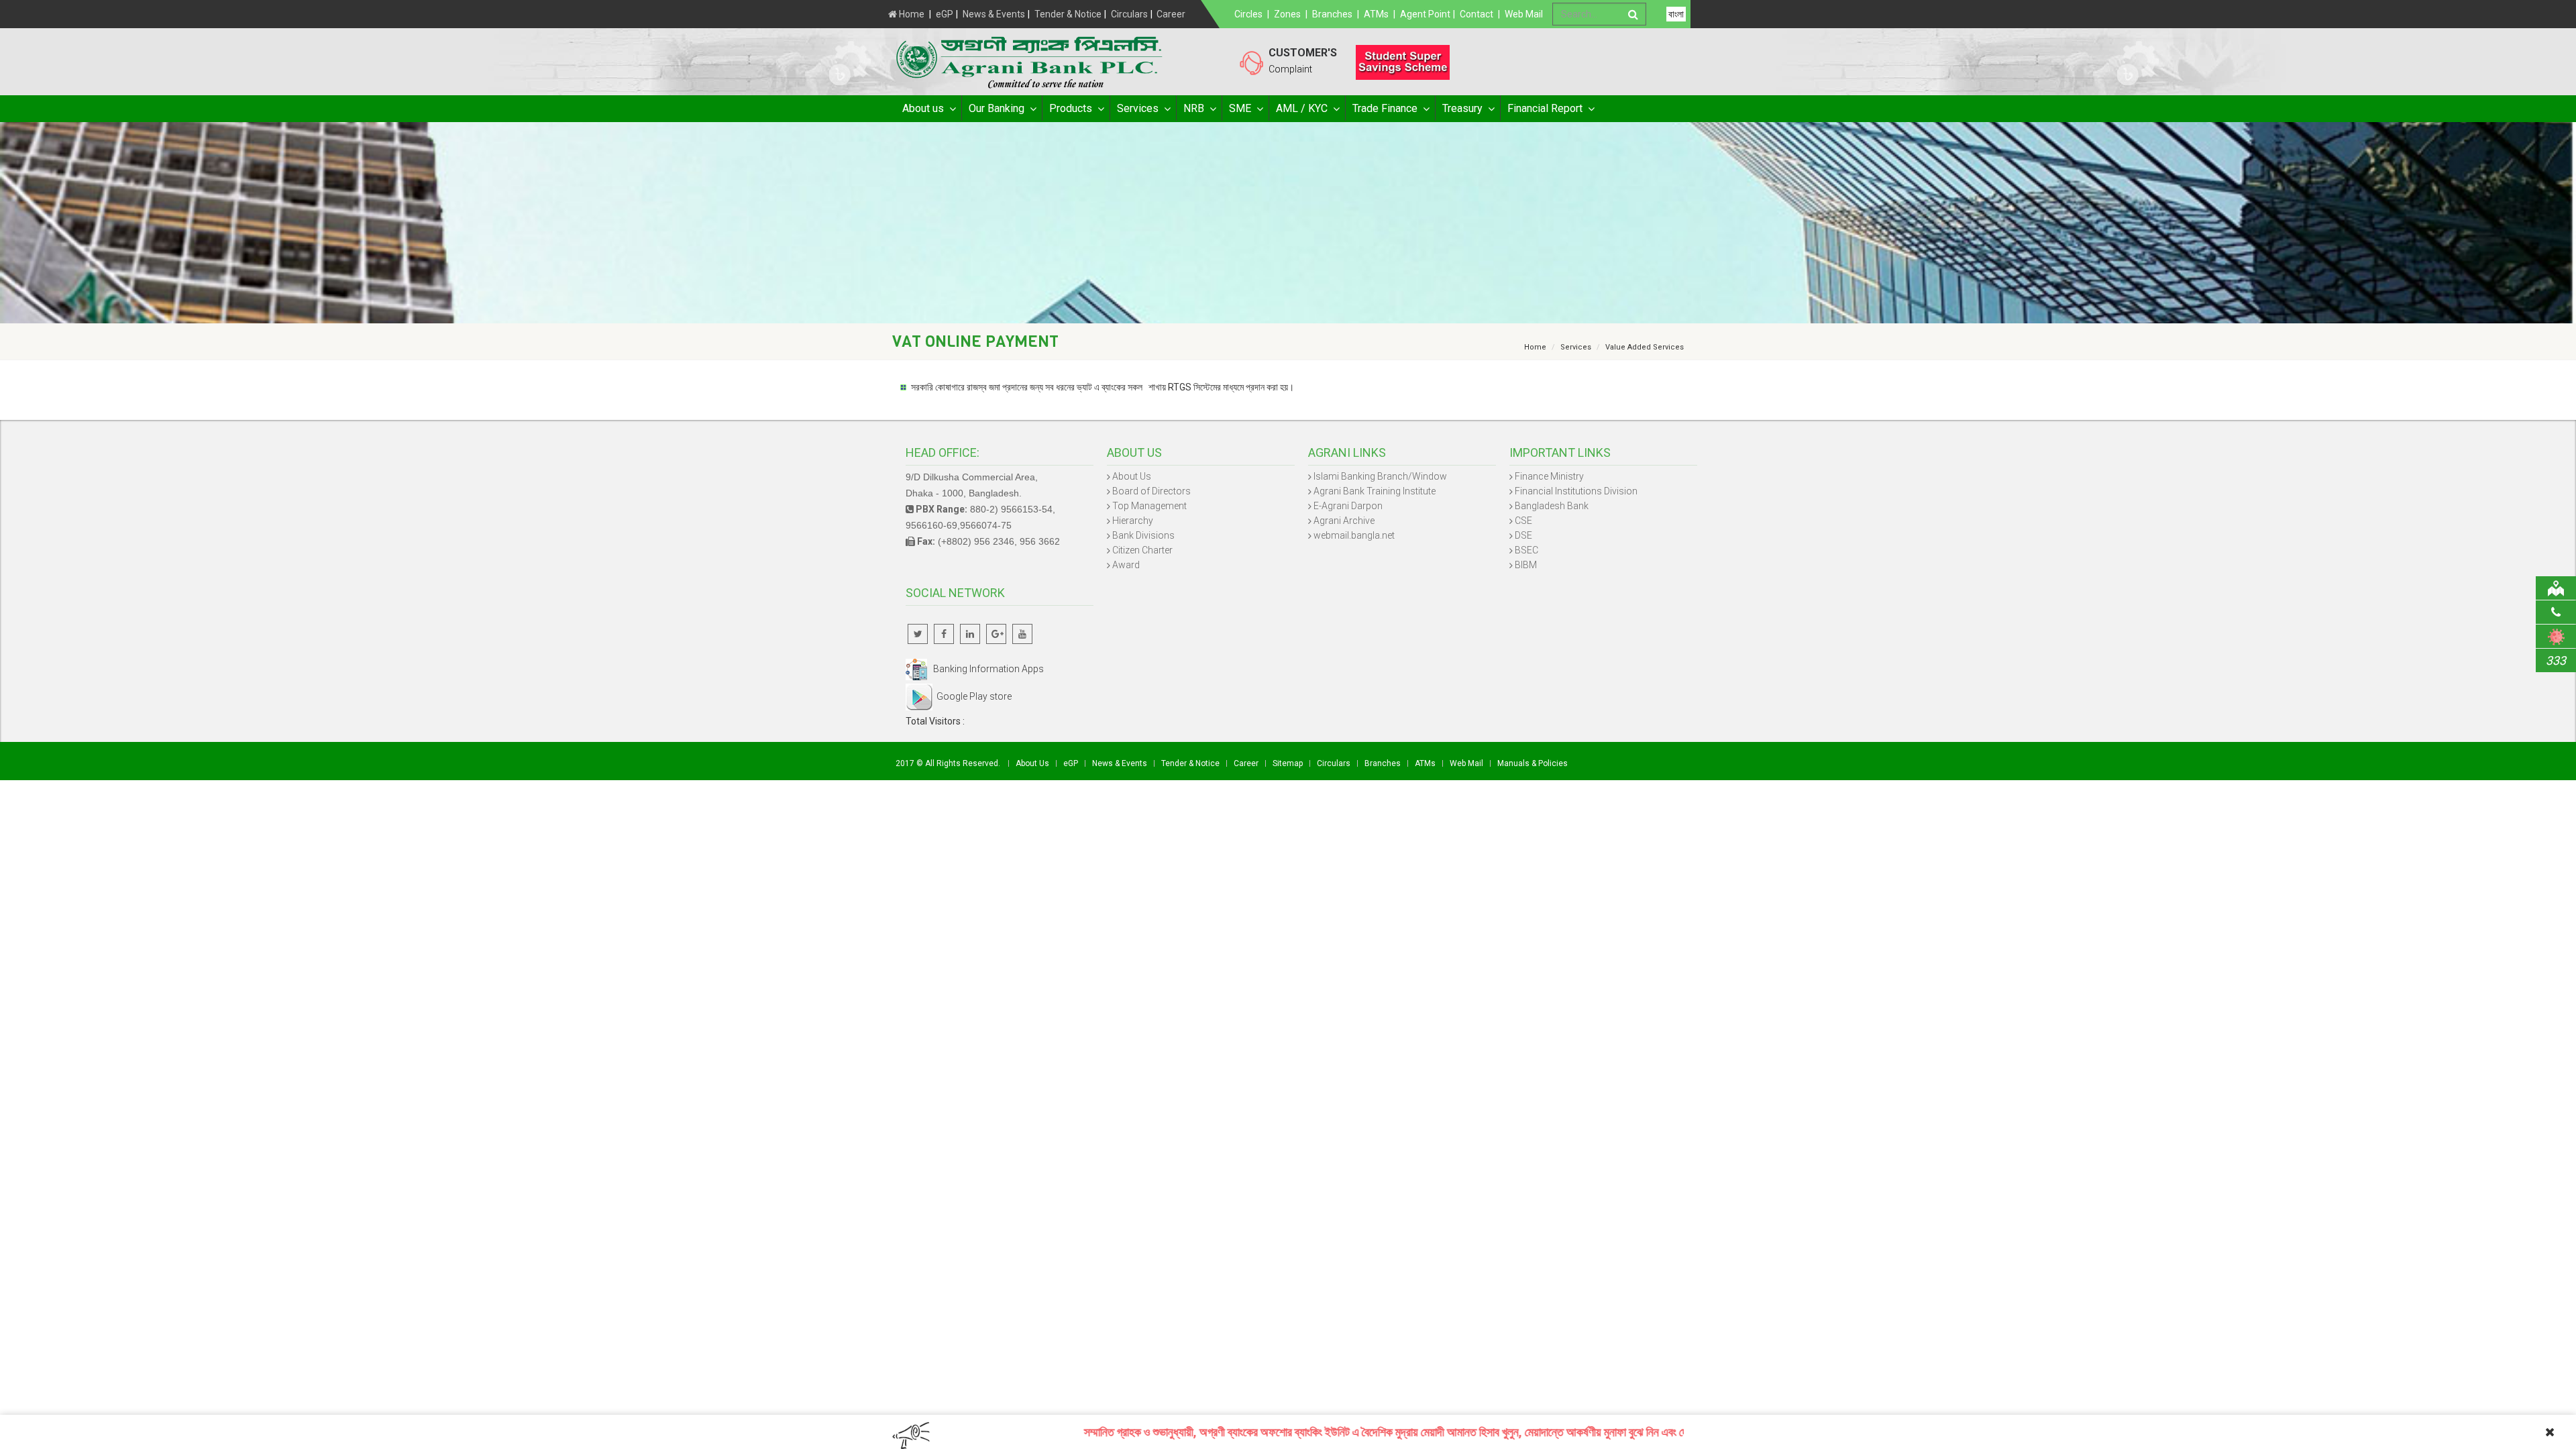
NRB (1194, 108)
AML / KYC (1302, 108)
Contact (1477, 14)
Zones (1287, 14)
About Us (1132, 476)
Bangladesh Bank (1552, 506)
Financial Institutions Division (1576, 491)
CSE (1523, 521)
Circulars (1129, 14)
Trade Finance (1385, 108)
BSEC (1526, 550)
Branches (1332, 14)
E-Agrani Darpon (1348, 506)
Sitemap (1288, 763)
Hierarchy (1133, 521)
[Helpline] (2556, 612)
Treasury (1462, 108)
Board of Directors (1151, 491)
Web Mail (1524, 14)
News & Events (994, 14)
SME (1240, 108)
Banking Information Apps (985, 669)
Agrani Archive (1344, 521)
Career (1171, 14)
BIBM (1526, 565)
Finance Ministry (1549, 476)
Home (911, 14)
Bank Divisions (1143, 535)
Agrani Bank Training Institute (1375, 491)
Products (1071, 108)
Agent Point (1425, 14)
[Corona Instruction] (2556, 636)
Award (1126, 565)
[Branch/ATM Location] (2556, 588)
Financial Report (1545, 108)
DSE (1523, 535)
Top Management (1149, 506)
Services (1138, 108)
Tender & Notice (1068, 14)
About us (923, 108)
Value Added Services (1645, 347)
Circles (1248, 14)
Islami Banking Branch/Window (1380, 476)
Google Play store (972, 696)
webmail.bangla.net (1354, 535)
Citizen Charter (1142, 550)
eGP (945, 14)
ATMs (1376, 14)
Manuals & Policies (1533, 763)
